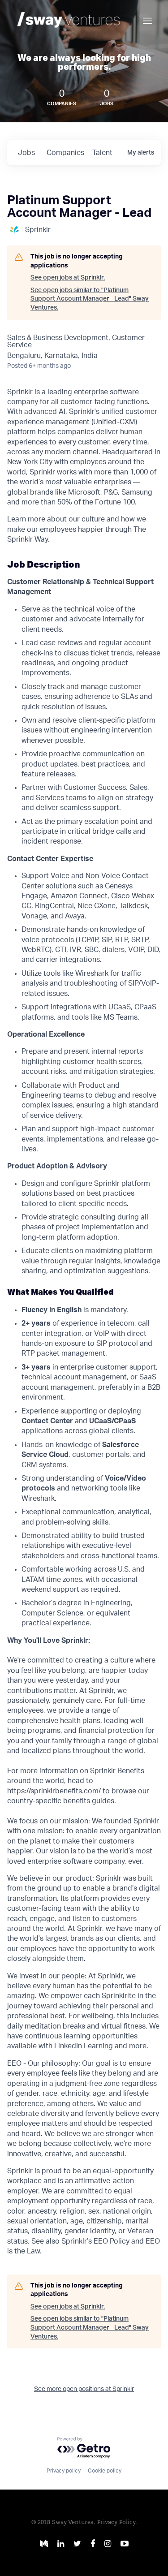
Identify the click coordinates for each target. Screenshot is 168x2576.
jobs (26, 153)
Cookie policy (105, 2471)
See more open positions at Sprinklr (84, 2389)
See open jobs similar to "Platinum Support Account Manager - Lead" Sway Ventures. (90, 299)
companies (65, 153)
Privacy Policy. (117, 2522)
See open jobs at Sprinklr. (68, 278)
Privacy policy (64, 2471)
